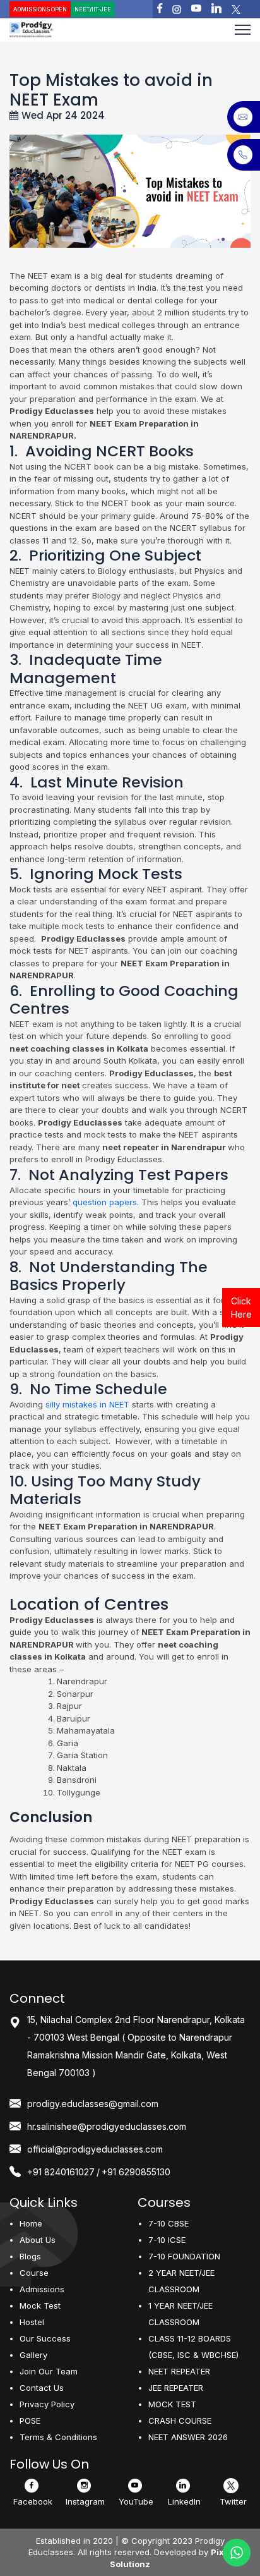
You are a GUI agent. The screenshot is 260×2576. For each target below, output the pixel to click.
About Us (38, 2240)
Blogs (30, 2256)
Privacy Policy (47, 2404)
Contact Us (42, 2388)
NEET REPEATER (179, 2371)
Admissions (42, 2289)
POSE (30, 2421)
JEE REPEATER (176, 2388)
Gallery (33, 2355)
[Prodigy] (59, 30)
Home (31, 2223)
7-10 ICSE (167, 2240)
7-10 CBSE (168, 2223)
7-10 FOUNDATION (184, 2256)
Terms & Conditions (58, 2437)
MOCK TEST (172, 2404)
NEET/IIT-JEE (93, 9)
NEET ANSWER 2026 (188, 2437)
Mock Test (40, 2306)
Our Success (45, 2338)
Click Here (241, 1308)
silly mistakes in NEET (86, 1404)
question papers (105, 1202)
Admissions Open (40, 9)
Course (34, 2273)
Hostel (32, 2322)
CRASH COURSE (180, 2421)
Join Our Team (49, 2371)
